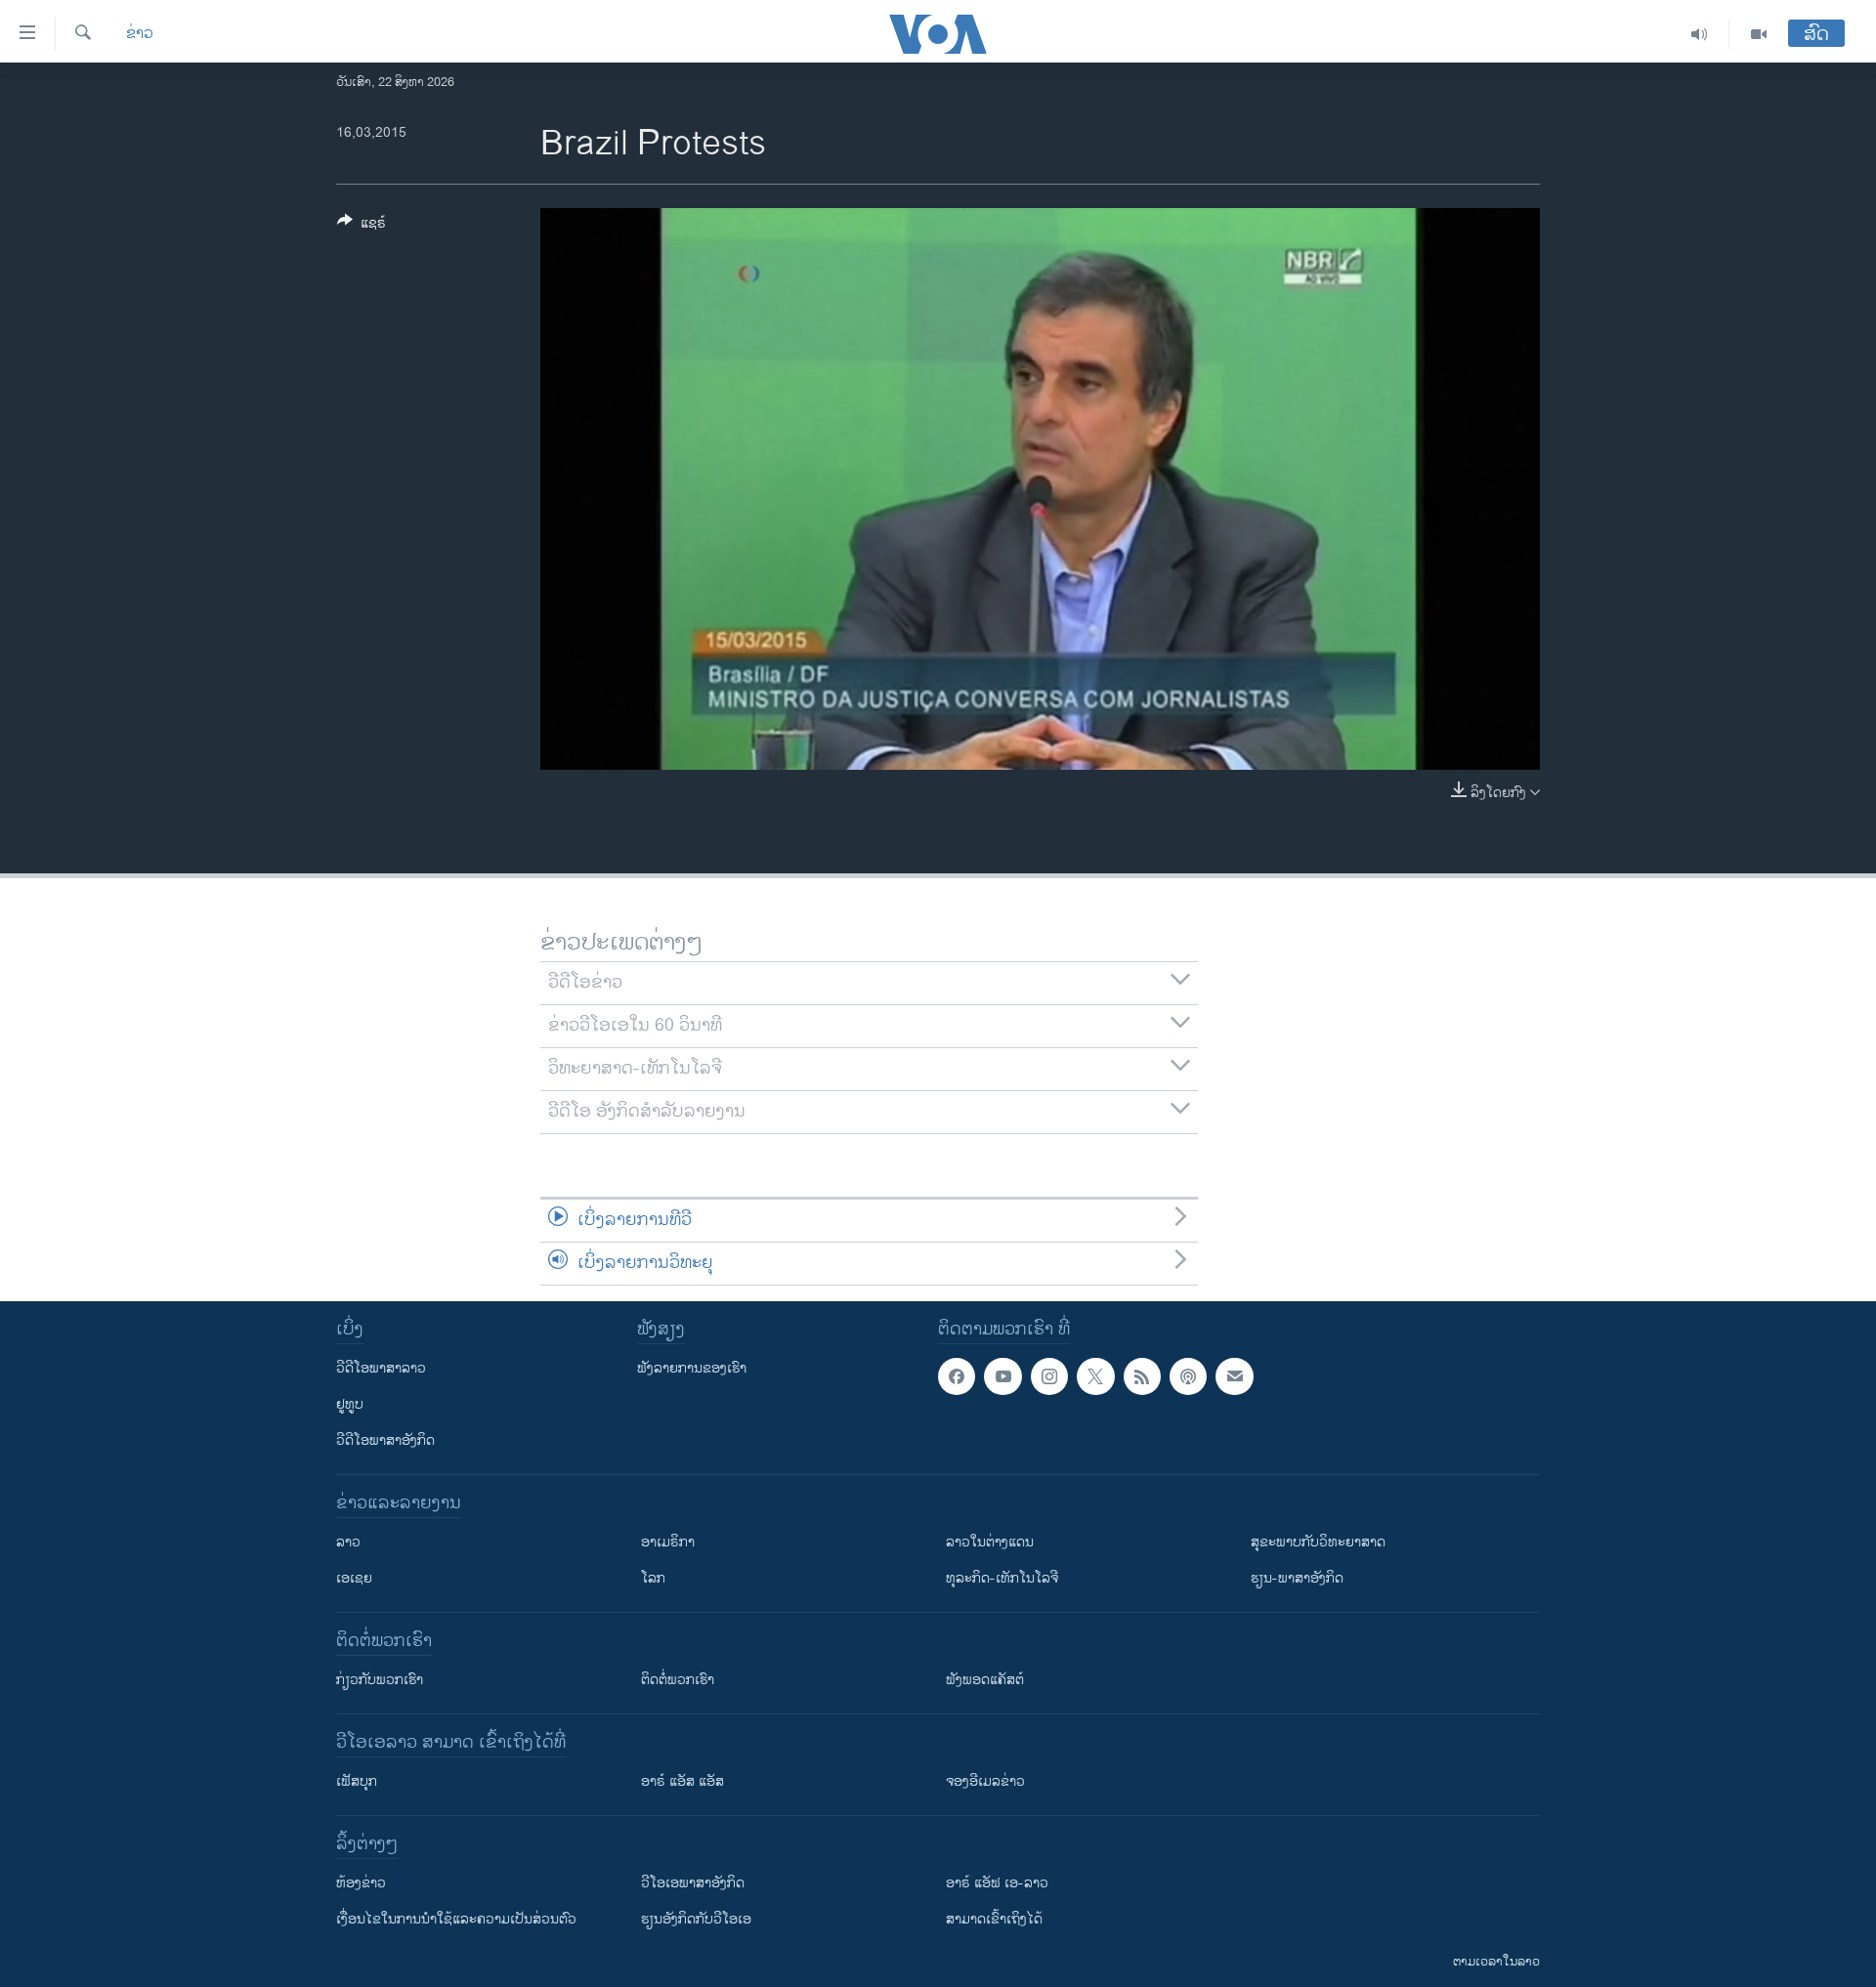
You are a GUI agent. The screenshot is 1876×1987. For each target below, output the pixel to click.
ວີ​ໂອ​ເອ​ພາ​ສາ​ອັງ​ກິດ (693, 1883)
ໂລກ (653, 1578)
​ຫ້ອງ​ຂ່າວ (361, 1883)
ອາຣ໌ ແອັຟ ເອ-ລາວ (997, 1883)
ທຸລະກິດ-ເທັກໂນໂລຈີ (1002, 1578)
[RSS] (1142, 1376)
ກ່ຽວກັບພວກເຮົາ (380, 1680)
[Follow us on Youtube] (1002, 1376)
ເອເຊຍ (354, 1578)
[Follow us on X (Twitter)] (1095, 1376)
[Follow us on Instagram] (1049, 1376)
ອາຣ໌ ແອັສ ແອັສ (682, 1781)
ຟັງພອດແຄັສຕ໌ (985, 1680)
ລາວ (348, 1542)
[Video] (1759, 34)
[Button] (362, 226)
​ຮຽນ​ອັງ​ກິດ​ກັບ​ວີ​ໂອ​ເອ (696, 1919)
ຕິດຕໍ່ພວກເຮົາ (678, 1680)
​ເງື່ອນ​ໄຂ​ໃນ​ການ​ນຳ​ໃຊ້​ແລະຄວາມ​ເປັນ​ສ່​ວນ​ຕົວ (456, 1919)
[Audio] (1700, 34)
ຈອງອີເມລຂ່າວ (985, 1781)
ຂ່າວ (140, 34)
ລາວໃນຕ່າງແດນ (990, 1542)
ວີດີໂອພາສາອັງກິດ (385, 1440)
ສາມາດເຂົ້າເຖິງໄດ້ (994, 1919)
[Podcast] (1188, 1376)
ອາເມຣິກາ (668, 1542)
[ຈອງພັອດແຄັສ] (1234, 1376)
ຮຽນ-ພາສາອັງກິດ (1297, 1578)
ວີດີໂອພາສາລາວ (381, 1368)
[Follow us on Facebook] (957, 1376)
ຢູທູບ (350, 1404)
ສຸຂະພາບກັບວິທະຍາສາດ (1318, 1542)
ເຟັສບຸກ (357, 1781)
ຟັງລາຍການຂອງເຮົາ (692, 1368)
